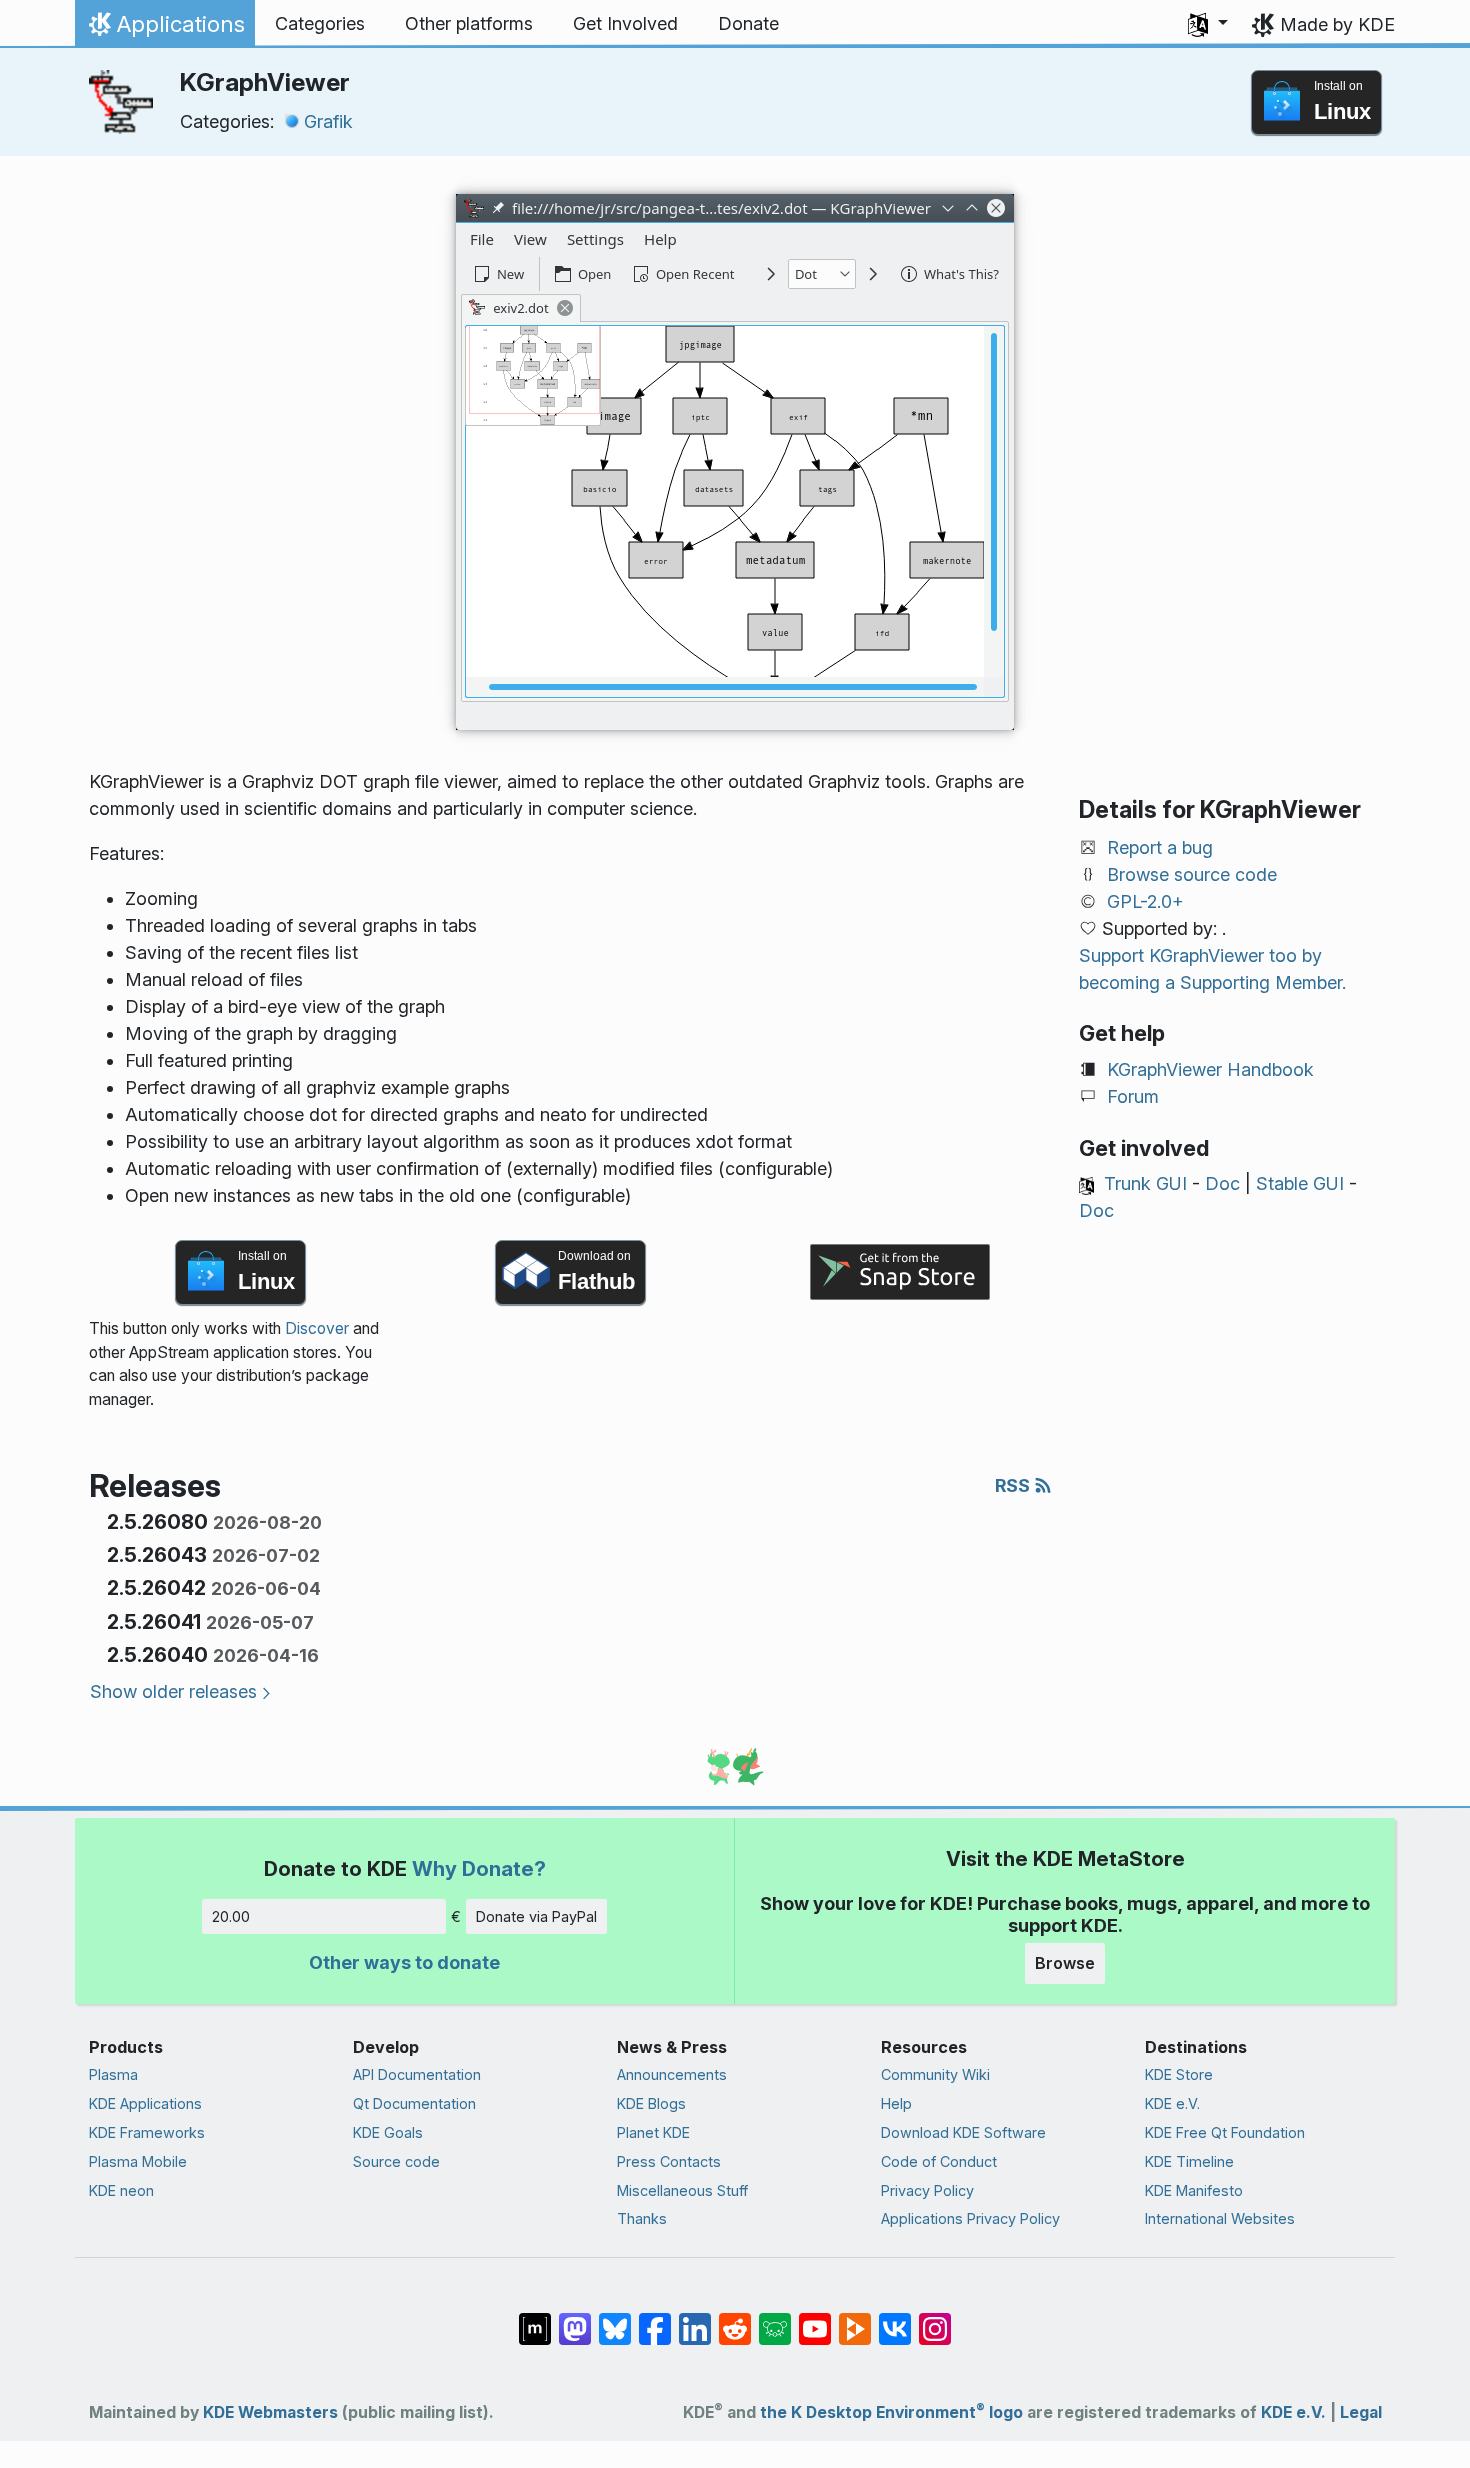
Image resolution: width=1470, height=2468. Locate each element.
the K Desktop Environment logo (891, 2412)
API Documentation (417, 2074)
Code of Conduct (939, 2161)
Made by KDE (1337, 24)
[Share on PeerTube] (855, 2319)
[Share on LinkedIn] (695, 2319)
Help (896, 2103)
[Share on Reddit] (735, 2319)
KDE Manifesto (1194, 2190)
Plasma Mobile (138, 2161)
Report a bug (1160, 847)
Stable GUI (1300, 1183)
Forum (1133, 1096)
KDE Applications (145, 2103)
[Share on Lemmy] (775, 2319)
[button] (1208, 24)
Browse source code (1192, 874)
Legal (1361, 2412)
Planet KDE (653, 2132)
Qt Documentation (414, 2103)
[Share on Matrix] (535, 2319)
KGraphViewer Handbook (1210, 1069)
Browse (1065, 1963)
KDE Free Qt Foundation (1225, 2132)
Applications (164, 29)
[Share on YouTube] (815, 2319)
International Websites (1220, 2218)
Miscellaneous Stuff (682, 2190)
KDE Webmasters (270, 2412)
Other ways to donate (404, 1962)
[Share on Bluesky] (615, 2319)
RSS (1014, 1485)
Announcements (672, 2074)
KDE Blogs (651, 2103)
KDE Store (1179, 2074)
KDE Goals (388, 2132)
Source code (396, 2161)
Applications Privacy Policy (970, 2218)
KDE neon (121, 2190)
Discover (317, 1328)
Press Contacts (669, 2161)
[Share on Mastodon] (575, 2319)
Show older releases (173, 1691)
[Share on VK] (895, 2319)
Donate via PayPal (536, 1916)
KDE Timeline (1189, 2161)
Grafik (328, 121)
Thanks (642, 2218)
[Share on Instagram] (935, 2319)
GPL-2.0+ (1145, 901)
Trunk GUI (1145, 1183)
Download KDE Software (963, 2132)
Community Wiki (935, 2074)
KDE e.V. (1172, 2103)
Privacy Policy (927, 2190)
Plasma (113, 2074)
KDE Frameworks (147, 2132)
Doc (1222, 1183)
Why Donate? (479, 1868)
